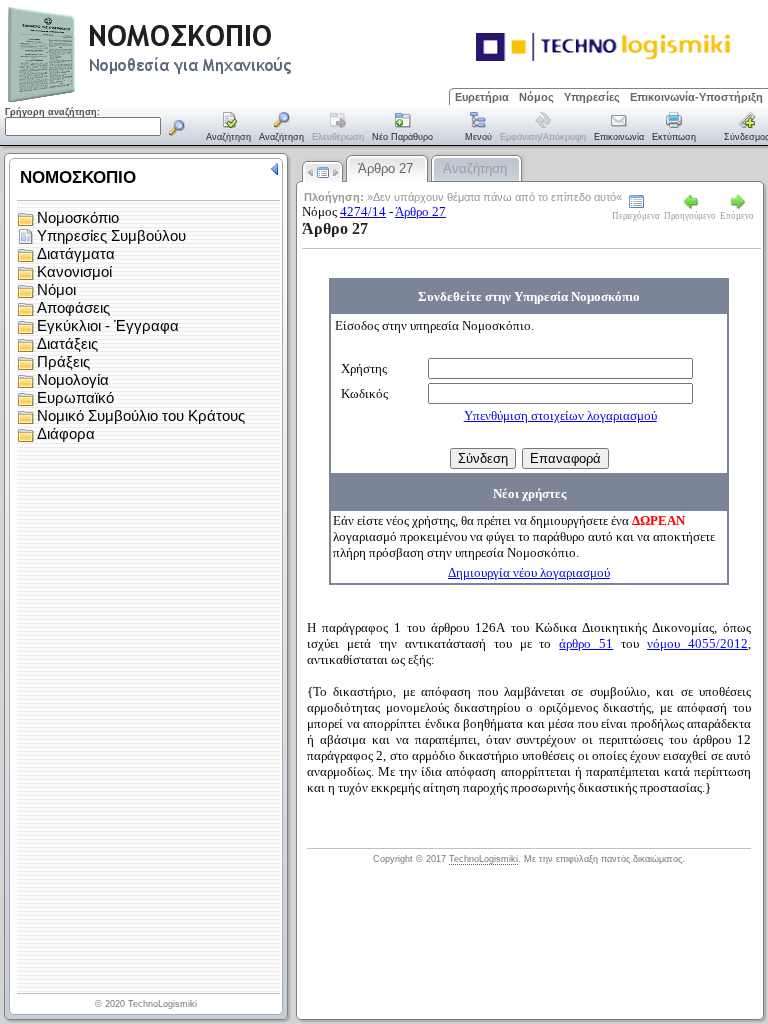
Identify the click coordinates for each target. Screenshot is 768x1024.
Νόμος (536, 97)
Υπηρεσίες (592, 97)
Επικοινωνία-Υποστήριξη (696, 97)
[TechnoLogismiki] (228, 99)
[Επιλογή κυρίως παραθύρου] (229, 128)
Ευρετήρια (482, 97)
